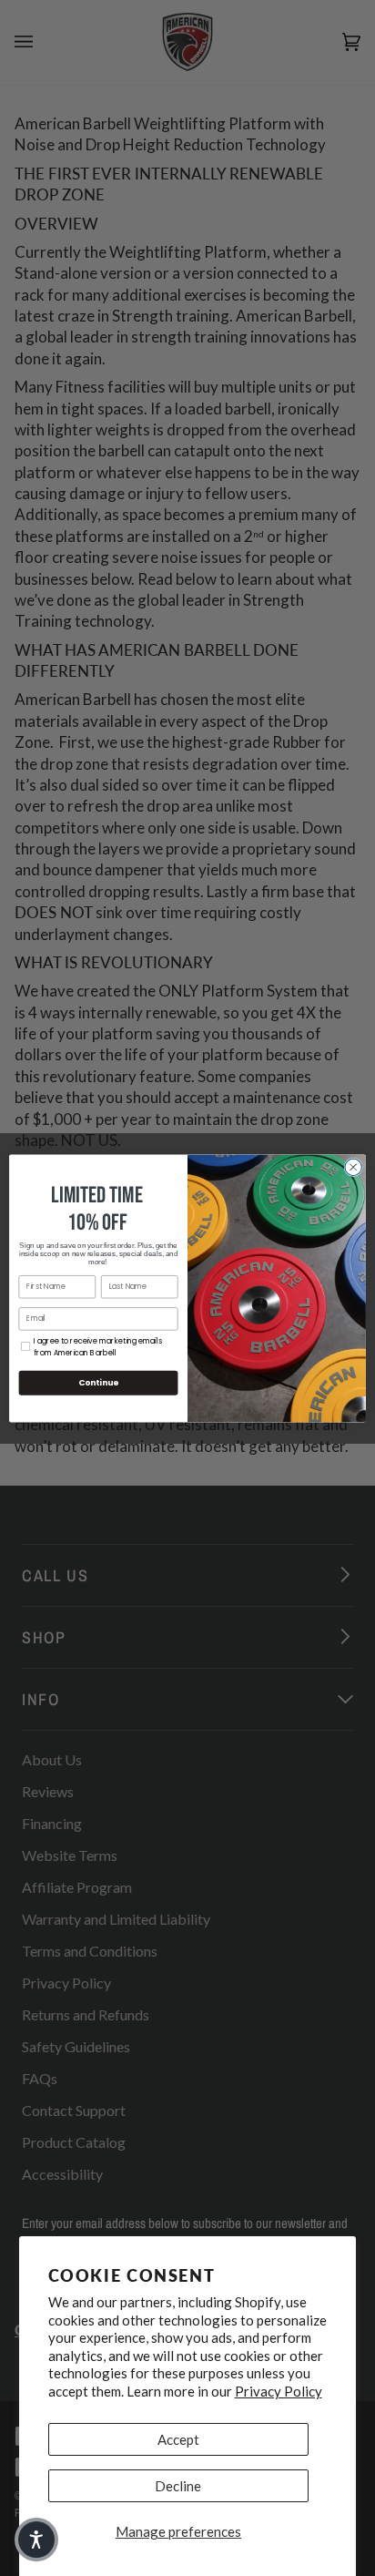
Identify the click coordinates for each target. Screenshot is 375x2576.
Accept (178, 2439)
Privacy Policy (279, 2391)
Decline (178, 2486)
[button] (36, 2540)
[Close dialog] (353, 1167)
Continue (98, 1382)
